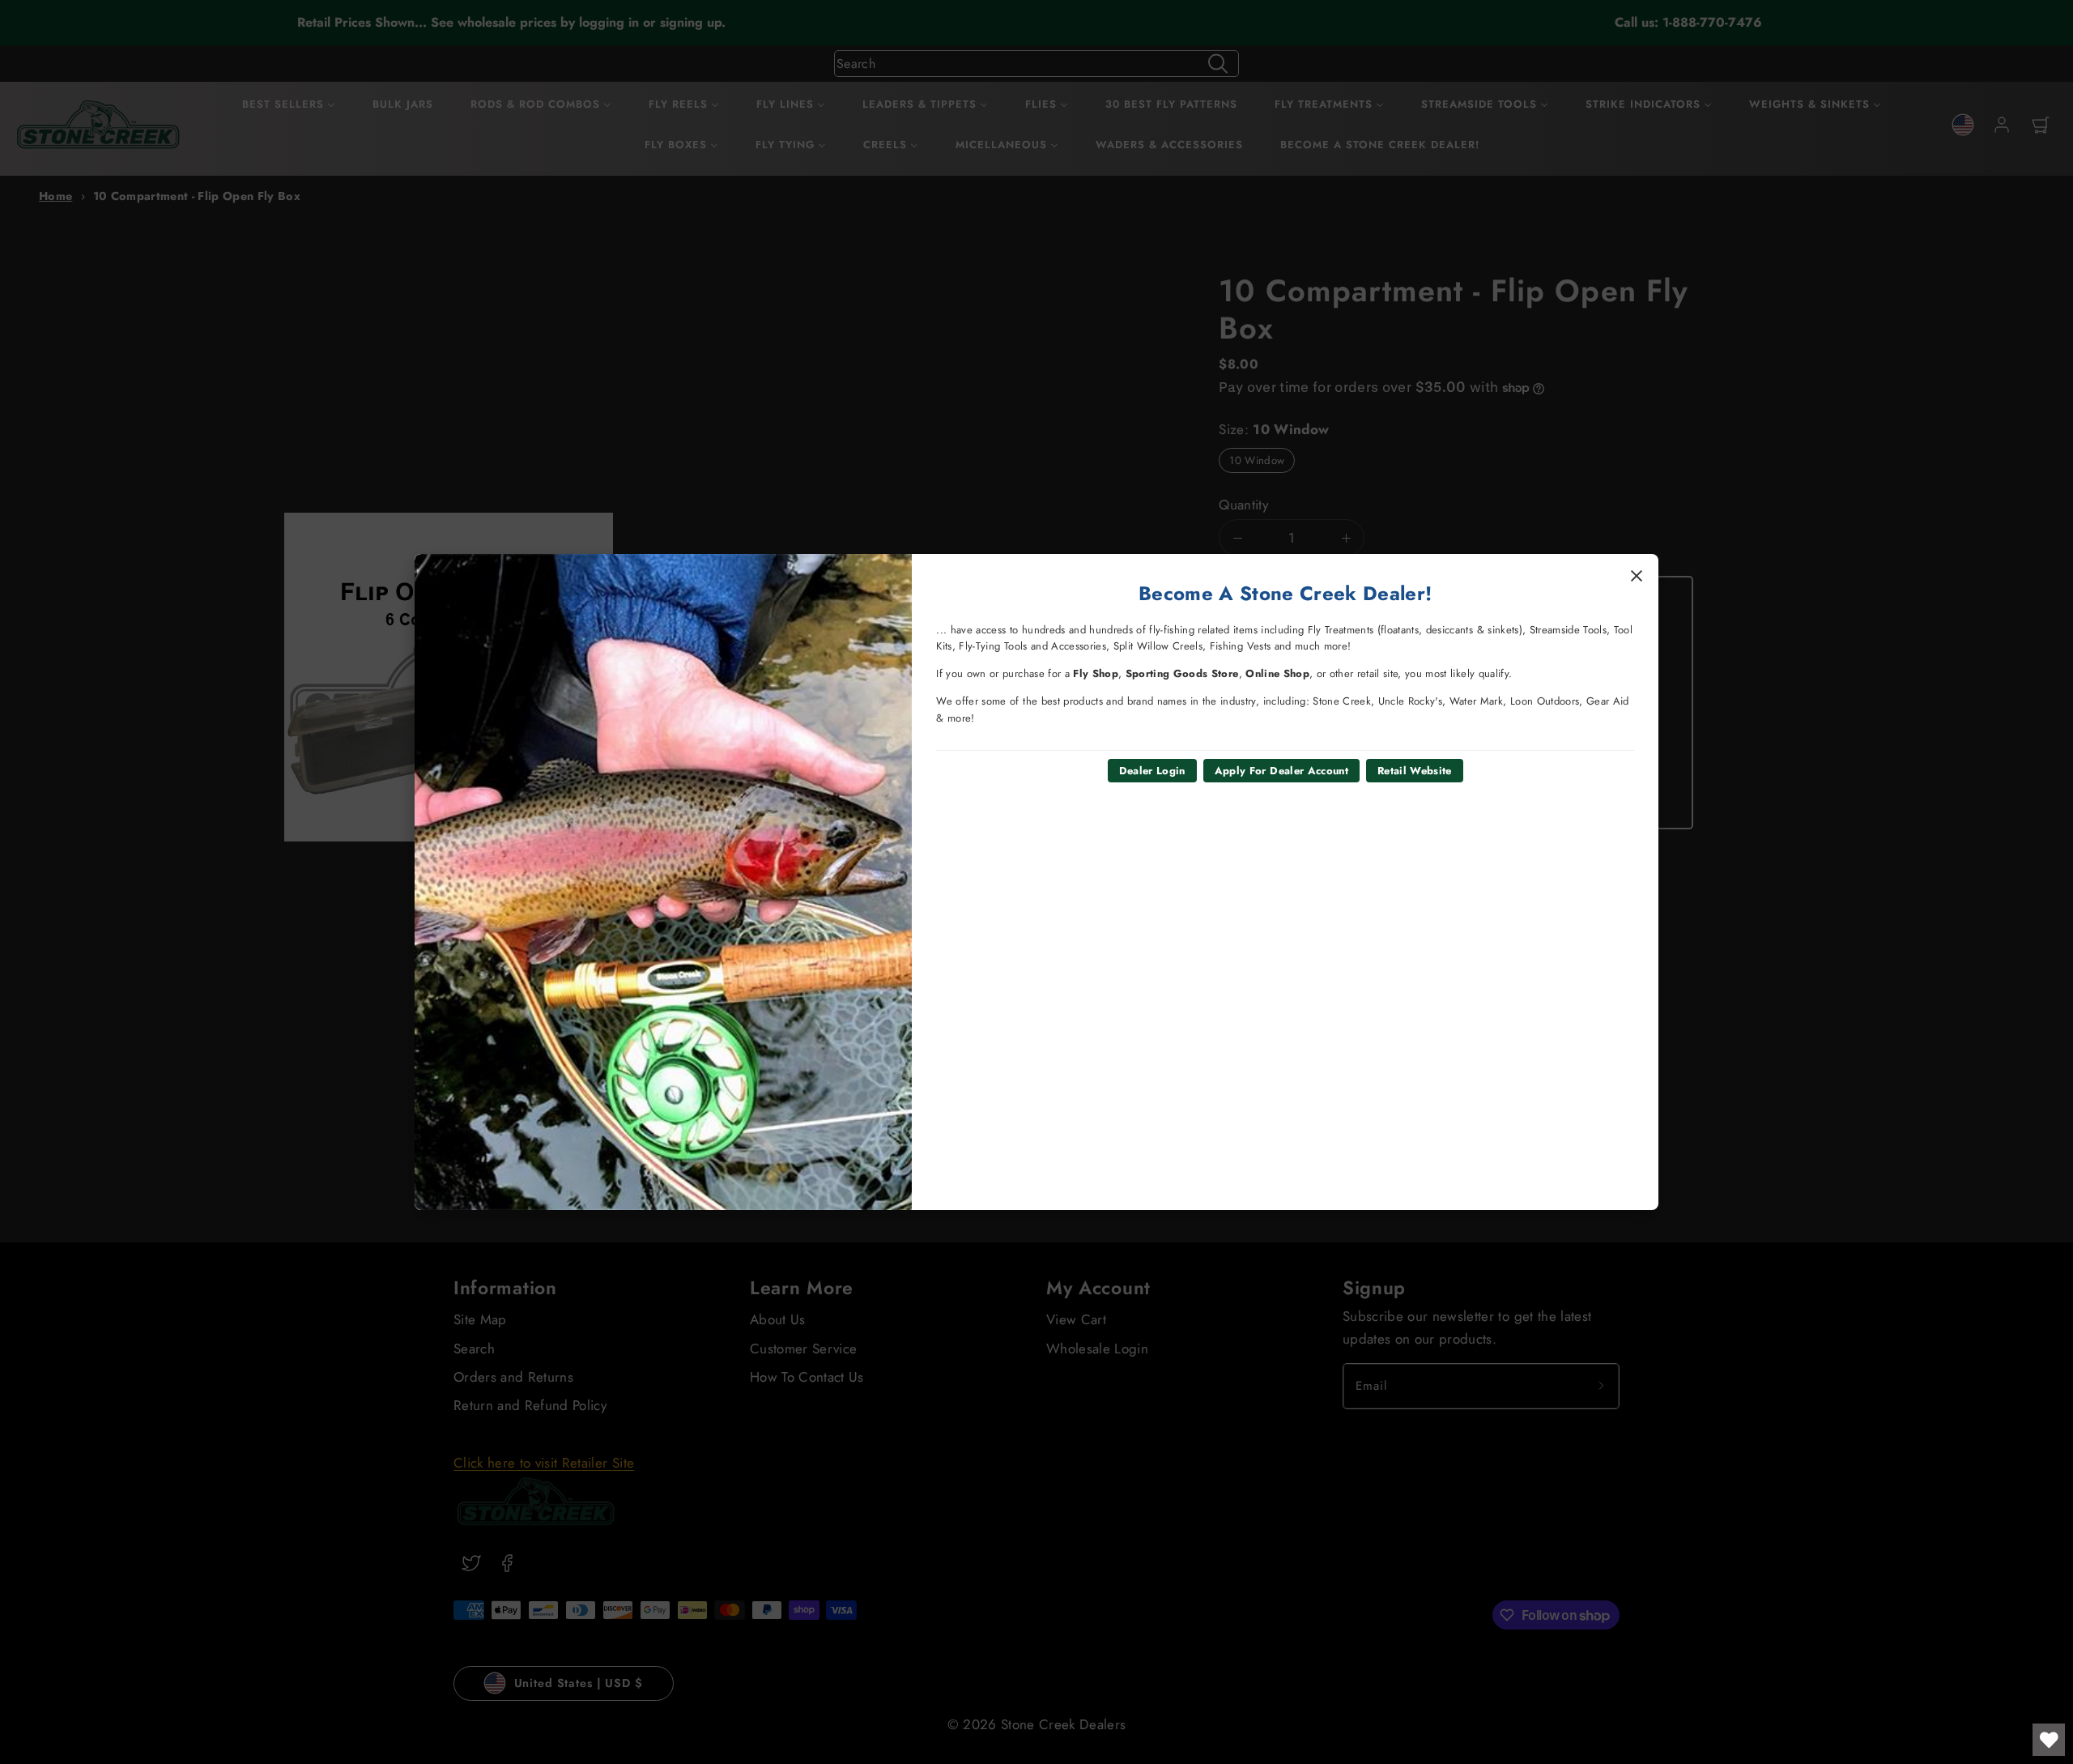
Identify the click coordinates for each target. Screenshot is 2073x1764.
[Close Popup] (1637, 576)
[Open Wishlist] (2049, 1740)
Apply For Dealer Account (1281, 771)
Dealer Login (1152, 771)
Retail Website (1415, 771)
